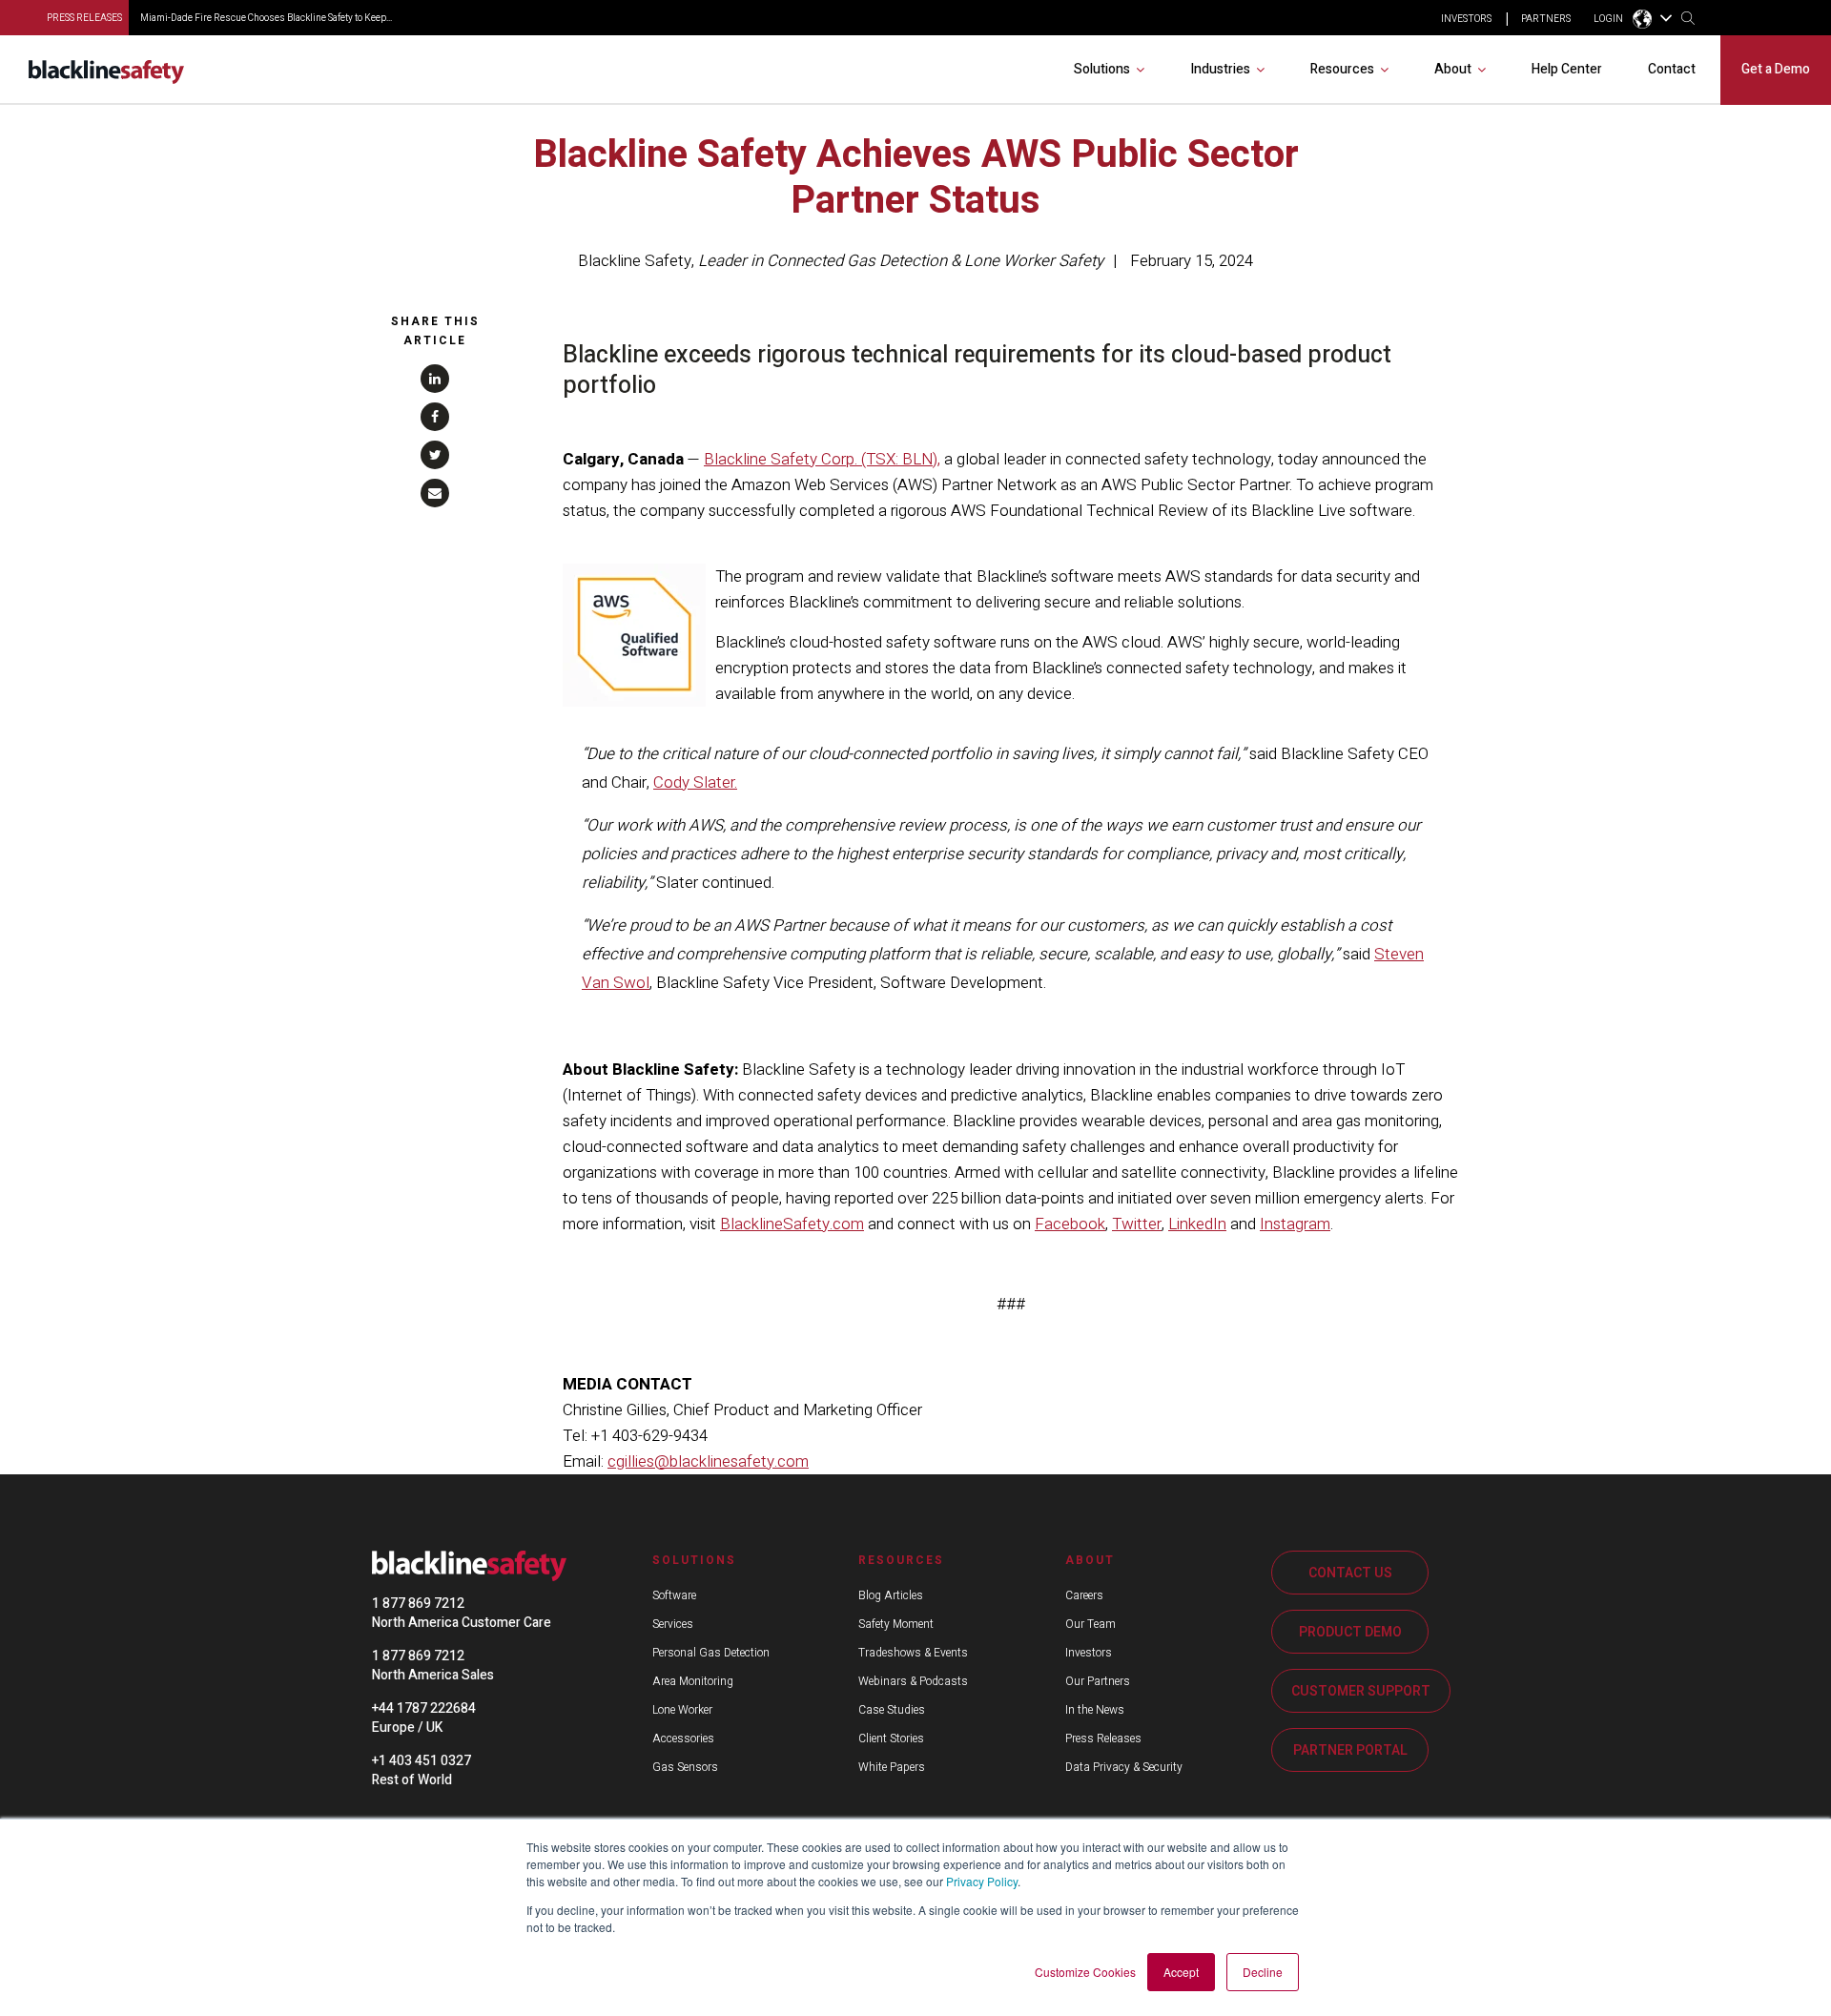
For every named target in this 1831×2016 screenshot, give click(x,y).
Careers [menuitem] (1084, 1595)
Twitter (1137, 1224)
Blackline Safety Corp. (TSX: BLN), (822, 459)
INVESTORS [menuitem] (1466, 19)
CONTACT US (1350, 1573)
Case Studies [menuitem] (892, 1710)
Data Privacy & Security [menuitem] (1124, 1767)
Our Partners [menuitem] (1098, 1681)
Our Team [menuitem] (1090, 1624)
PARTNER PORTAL (1350, 1750)
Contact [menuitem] (1672, 69)
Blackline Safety (635, 261)
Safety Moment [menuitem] (896, 1624)
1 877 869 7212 (418, 1604)
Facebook (1070, 1224)
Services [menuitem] (673, 1624)
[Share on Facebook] (435, 417)
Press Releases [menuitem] (1103, 1738)
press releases (84, 18)
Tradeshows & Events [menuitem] (913, 1653)
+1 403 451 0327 (422, 1761)
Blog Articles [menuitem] (891, 1595)
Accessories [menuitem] (683, 1738)
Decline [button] (1263, 1972)
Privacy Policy (982, 1881)
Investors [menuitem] (1089, 1653)
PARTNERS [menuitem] (1546, 19)
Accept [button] (1181, 1972)
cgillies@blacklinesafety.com (708, 1461)
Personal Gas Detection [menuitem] (711, 1653)
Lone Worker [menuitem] (682, 1710)
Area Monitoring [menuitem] (693, 1681)
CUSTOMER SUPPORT (1361, 1691)
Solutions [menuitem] (1102, 69)
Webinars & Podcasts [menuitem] (913, 1681)
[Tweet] (435, 455)
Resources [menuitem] (1342, 69)
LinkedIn (1197, 1224)
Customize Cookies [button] (1085, 1972)
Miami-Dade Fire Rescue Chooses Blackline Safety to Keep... (266, 18)
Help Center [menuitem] (1567, 69)
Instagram (1295, 1224)
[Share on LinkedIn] (435, 379)
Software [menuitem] (674, 1595)
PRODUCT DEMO (1350, 1632)
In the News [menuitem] (1095, 1710)
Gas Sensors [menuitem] (685, 1767)
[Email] (435, 493)
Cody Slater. (695, 782)
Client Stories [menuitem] (891, 1738)
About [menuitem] (1453, 69)
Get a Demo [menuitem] (1776, 69)
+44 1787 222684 (424, 1708)
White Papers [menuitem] (892, 1767)
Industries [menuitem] (1220, 69)
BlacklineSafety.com (792, 1224)
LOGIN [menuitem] (1608, 19)
